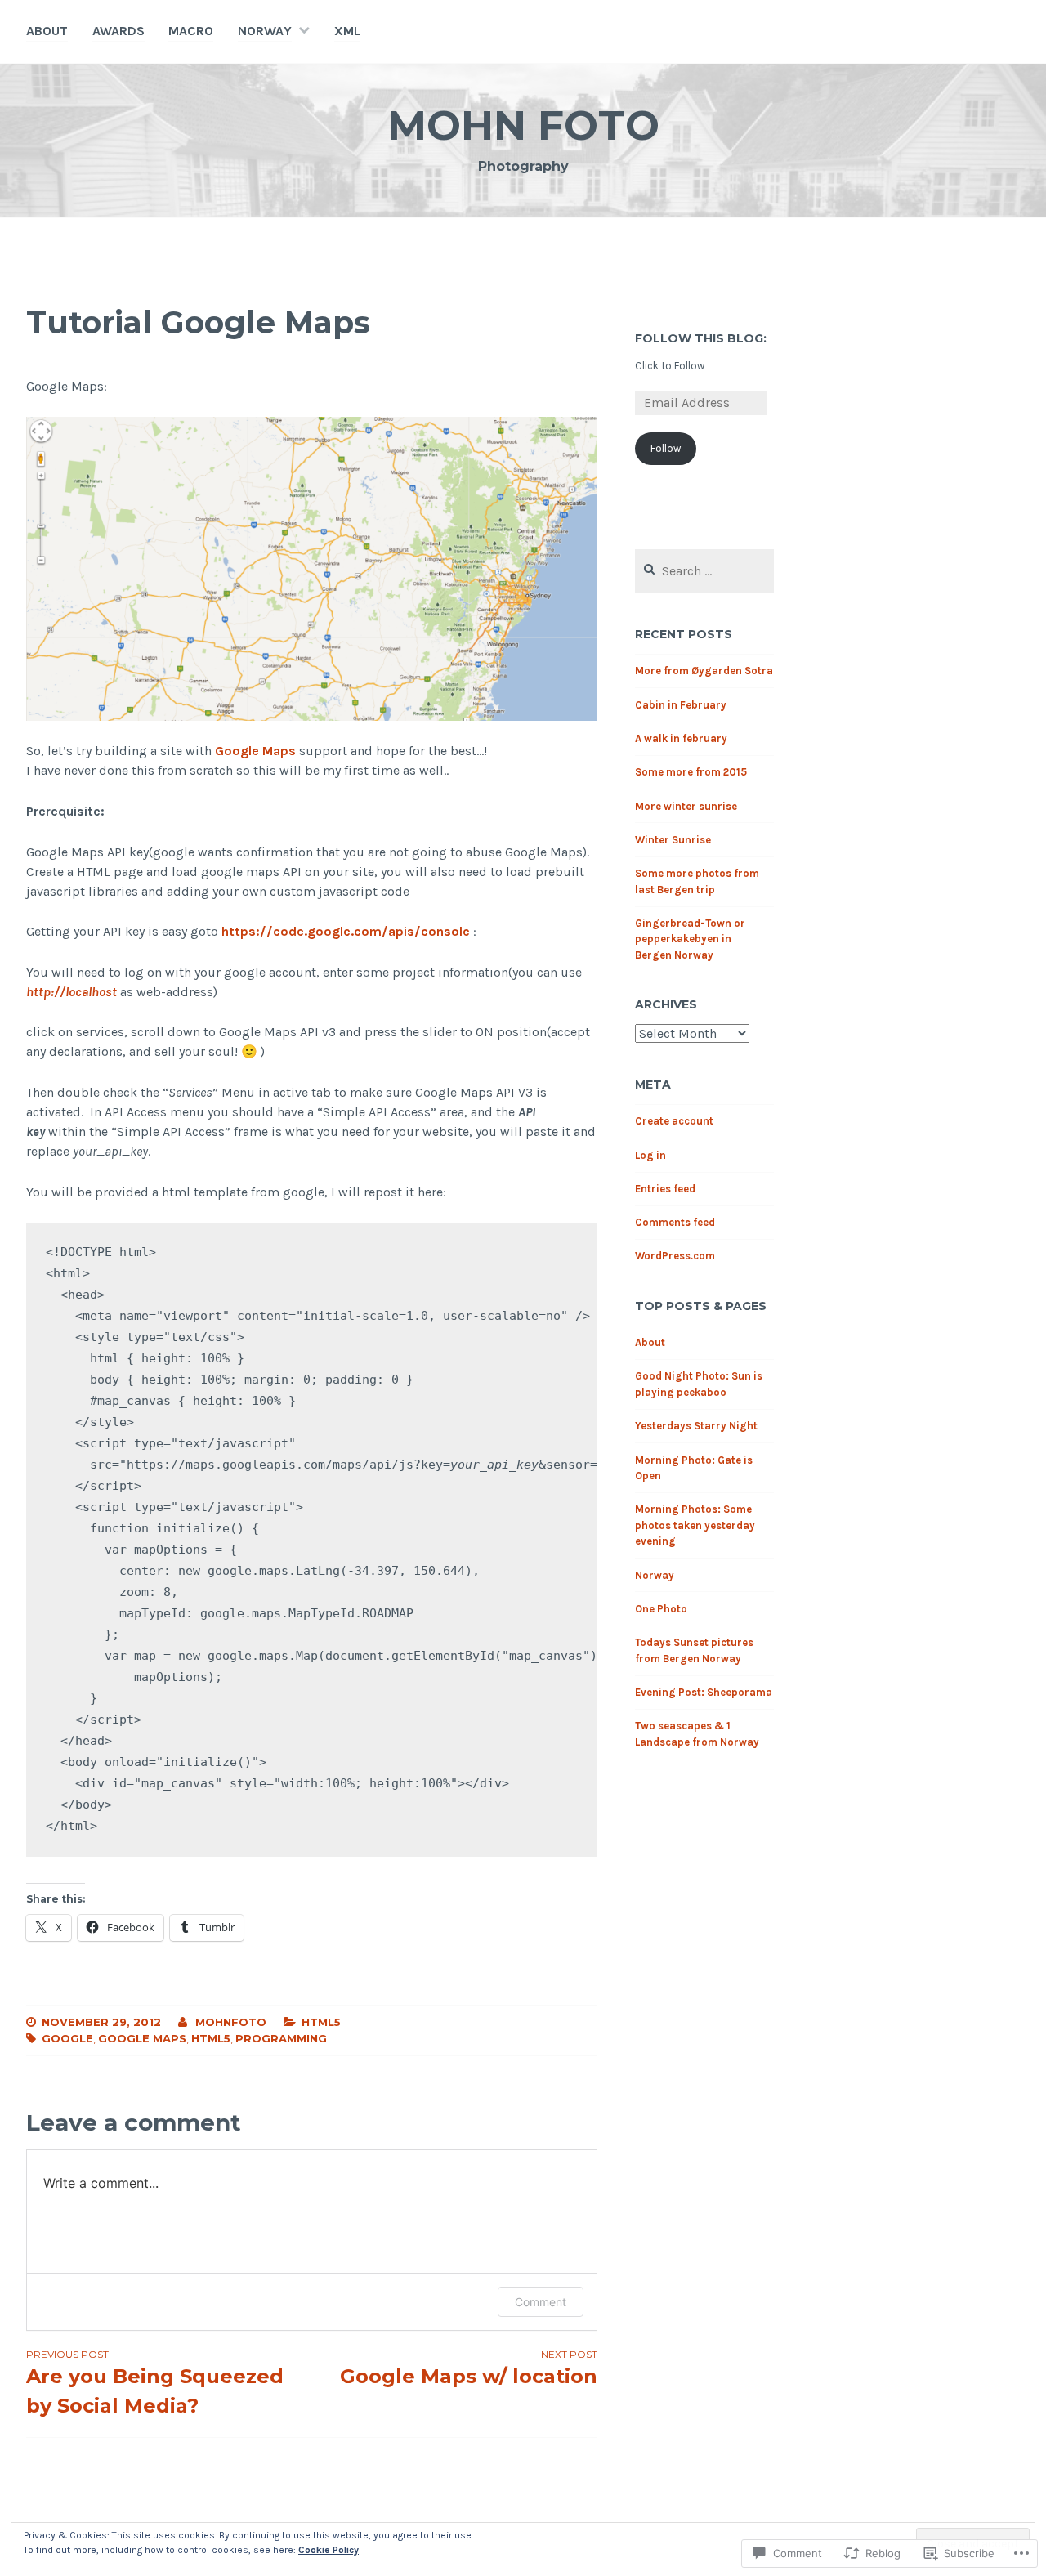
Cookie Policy (329, 2550)
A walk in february (681, 738)
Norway (265, 31)
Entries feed (665, 1189)
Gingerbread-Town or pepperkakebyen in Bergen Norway (690, 939)
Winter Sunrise (673, 840)
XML (347, 31)
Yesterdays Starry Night (696, 1426)
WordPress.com (675, 1256)
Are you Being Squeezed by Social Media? (155, 2383)
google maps (142, 2038)
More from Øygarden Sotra (704, 671)
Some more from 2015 (691, 772)
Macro (191, 31)
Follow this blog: (701, 338)
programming (281, 2038)
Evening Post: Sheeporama (704, 1692)
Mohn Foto (523, 125)
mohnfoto (231, 2022)
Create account (674, 1121)
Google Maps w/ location (469, 2368)
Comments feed (675, 1222)
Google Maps (255, 751)
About (47, 31)
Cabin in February (681, 705)
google (67, 2038)
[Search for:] (704, 572)
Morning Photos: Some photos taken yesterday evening (695, 1525)
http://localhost (72, 992)
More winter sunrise (686, 806)
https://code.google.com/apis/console (346, 931)
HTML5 (321, 2022)
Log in (650, 1155)
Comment (541, 2302)
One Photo (661, 1609)
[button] (312, 568)
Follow (666, 448)
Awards (118, 31)
